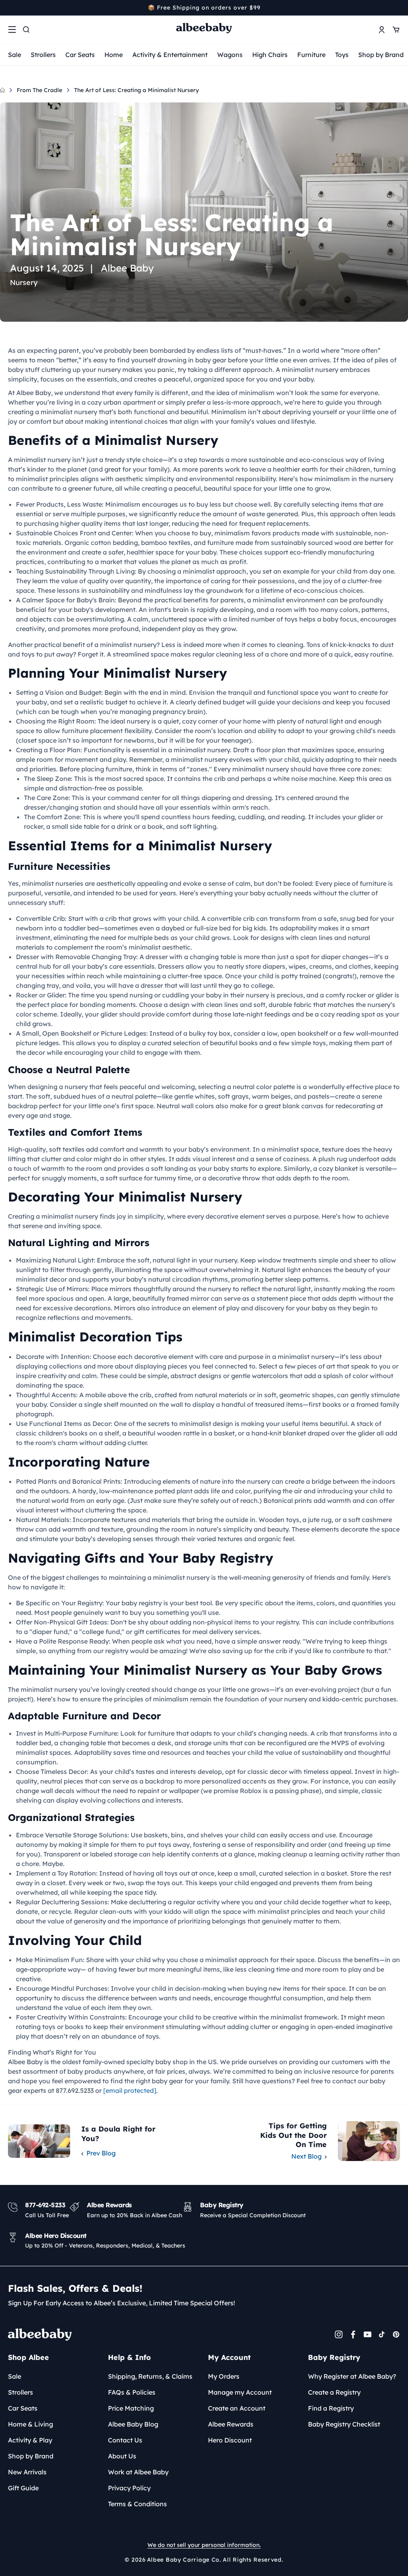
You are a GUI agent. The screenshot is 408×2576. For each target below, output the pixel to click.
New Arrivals (27, 2472)
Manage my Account (240, 2392)
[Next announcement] (397, 8)
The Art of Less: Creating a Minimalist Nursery (136, 90)
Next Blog (306, 2156)
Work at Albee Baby (138, 2472)
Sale (15, 55)
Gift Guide (23, 2488)
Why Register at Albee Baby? (352, 2376)
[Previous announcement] (11, 8)
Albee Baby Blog (133, 2424)
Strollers (43, 55)
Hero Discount (230, 2440)
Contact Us (125, 2440)
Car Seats (80, 55)
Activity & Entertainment (170, 55)
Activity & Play (30, 2440)
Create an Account (237, 2408)
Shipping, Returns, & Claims (150, 2376)
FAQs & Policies (132, 2392)
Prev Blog (101, 2153)
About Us (122, 2456)
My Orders (224, 2376)
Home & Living (30, 2424)
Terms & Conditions (137, 2504)
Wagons (230, 55)
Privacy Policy (129, 2488)
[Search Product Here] (26, 29)
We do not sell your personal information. (204, 2545)
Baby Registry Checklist (344, 2424)
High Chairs (270, 55)
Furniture (311, 55)
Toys (342, 55)
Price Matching (131, 2408)
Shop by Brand (381, 55)
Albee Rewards (231, 2424)
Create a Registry (334, 2392)
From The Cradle (39, 90)
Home (114, 55)
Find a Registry (331, 2408)
